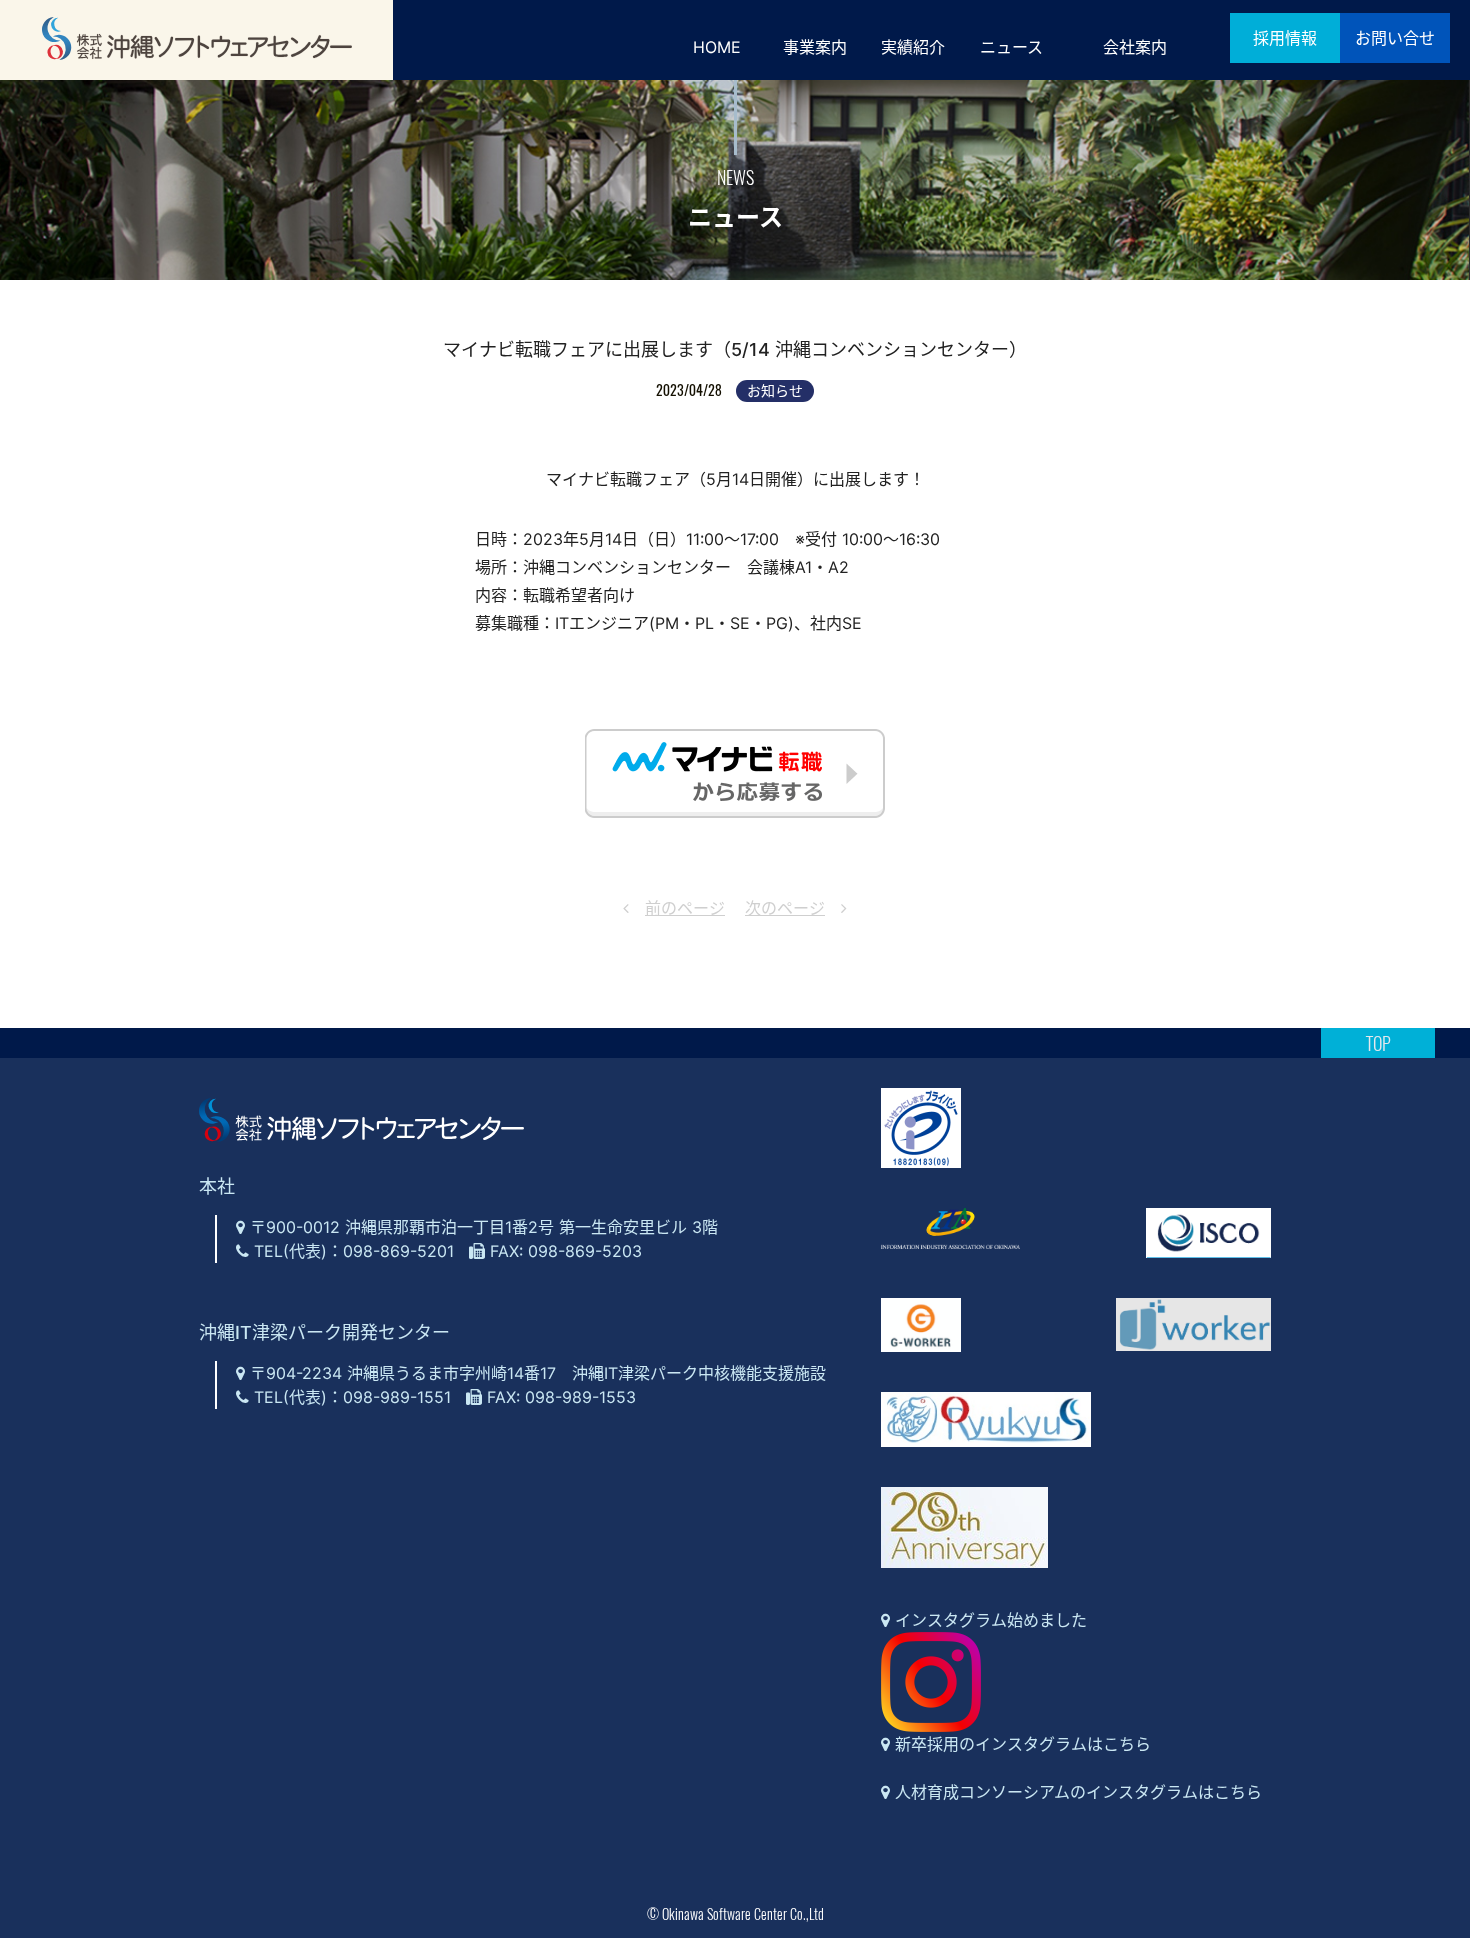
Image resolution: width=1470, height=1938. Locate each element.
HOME (717, 47)
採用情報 (1285, 38)
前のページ (685, 908)
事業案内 (815, 47)
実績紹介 (913, 47)
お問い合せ (1395, 38)
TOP (1378, 1043)
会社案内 (1135, 47)
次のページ (785, 908)
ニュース (1011, 47)
